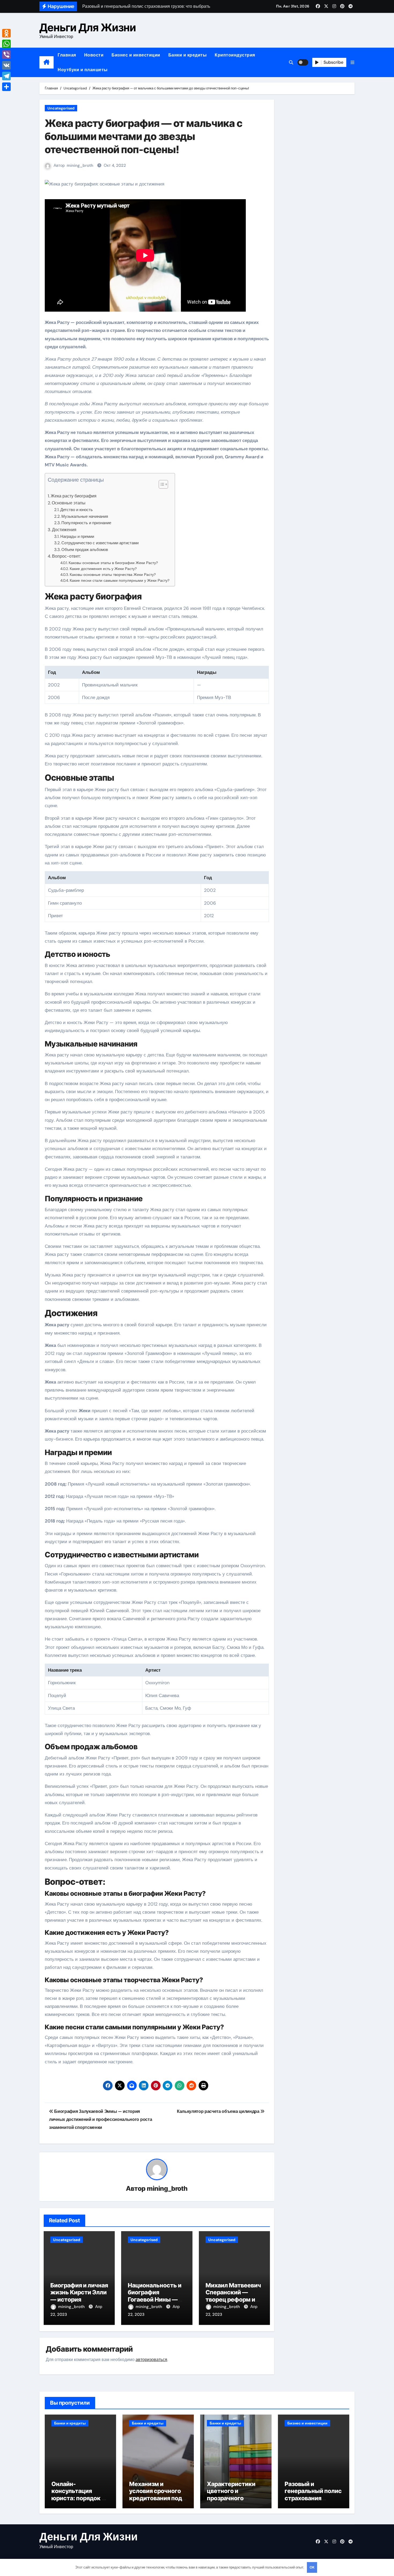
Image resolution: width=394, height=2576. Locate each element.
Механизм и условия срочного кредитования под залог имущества (156, 2494)
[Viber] (6, 55)
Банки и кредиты (188, 55)
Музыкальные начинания (85, 516)
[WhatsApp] (6, 44)
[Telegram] (6, 76)
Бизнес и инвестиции (136, 55)
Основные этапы (69, 503)
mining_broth (80, 165)
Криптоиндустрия (235, 55)
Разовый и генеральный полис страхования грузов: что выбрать (313, 2498)
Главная (67, 55)
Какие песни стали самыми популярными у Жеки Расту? (120, 580)
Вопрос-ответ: (66, 556)
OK (312, 2567)
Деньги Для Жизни (88, 27)
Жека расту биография (74, 496)
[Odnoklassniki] (6, 33)
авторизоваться (151, 2360)
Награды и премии (77, 537)
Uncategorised (61, 108)
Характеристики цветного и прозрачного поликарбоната (231, 2494)
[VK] (6, 65)
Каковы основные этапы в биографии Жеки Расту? (113, 563)
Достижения (64, 530)
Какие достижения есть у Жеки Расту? (103, 569)
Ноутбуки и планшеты (83, 70)
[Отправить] (6, 87)
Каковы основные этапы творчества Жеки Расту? (113, 575)
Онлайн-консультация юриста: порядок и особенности (78, 2494)
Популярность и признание (86, 523)
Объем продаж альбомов (85, 550)
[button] (352, 63)
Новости (94, 55)
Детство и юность (77, 510)
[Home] (47, 62)
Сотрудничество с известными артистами (100, 543)
